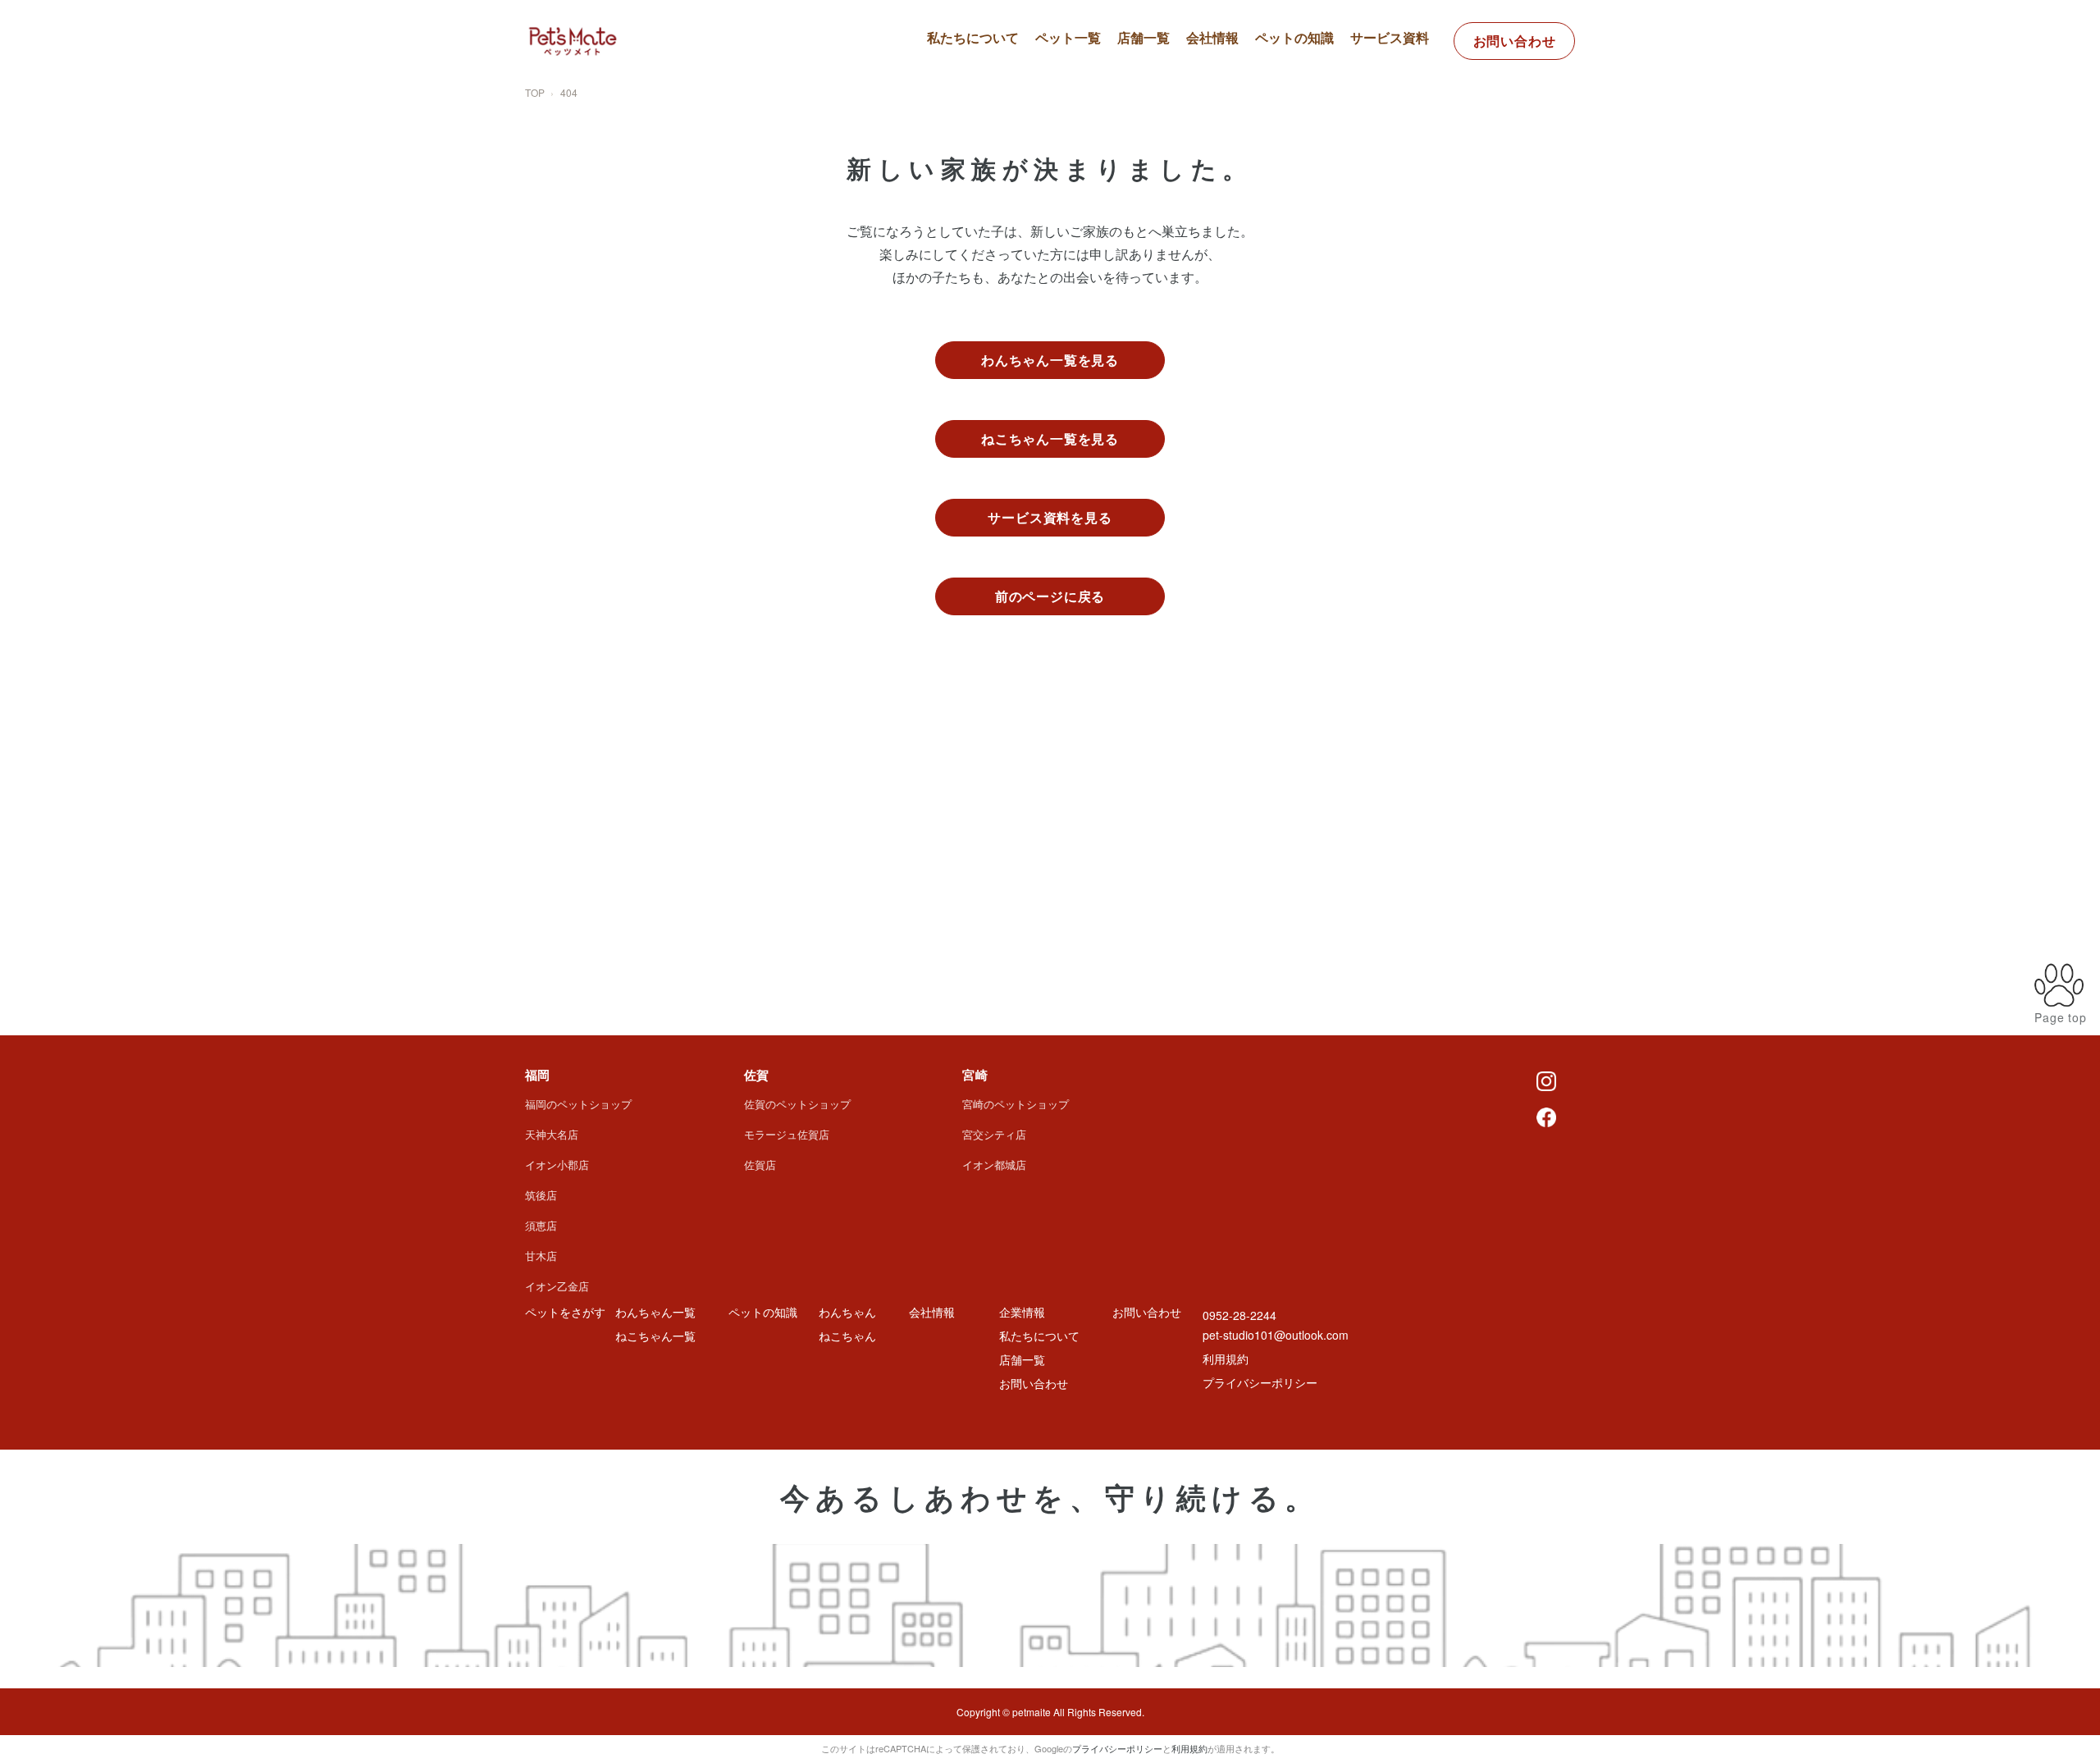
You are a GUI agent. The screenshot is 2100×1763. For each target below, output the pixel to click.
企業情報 (1022, 1312)
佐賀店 (760, 1165)
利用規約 (1226, 1359)
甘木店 (541, 1256)
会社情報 (1212, 37)
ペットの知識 (1294, 37)
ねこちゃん (847, 1336)
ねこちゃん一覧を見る (1050, 438)
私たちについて (973, 37)
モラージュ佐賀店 (787, 1134)
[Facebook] (1546, 1116)
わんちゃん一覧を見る (1050, 360)
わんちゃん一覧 (1094, 82)
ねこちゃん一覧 (1094, 111)
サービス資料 (1390, 37)
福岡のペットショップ (578, 1104)
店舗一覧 (1144, 37)
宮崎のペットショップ (1016, 1104)
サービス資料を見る (1050, 517)
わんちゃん (847, 1312)
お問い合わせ (1515, 41)
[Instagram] (1546, 1080)
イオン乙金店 (557, 1286)
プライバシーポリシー (1260, 1382)
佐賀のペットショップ (797, 1104)
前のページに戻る (1050, 596)
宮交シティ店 (994, 1134)
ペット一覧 (1068, 37)
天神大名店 (552, 1134)
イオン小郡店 (557, 1165)
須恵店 (541, 1225)
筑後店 (541, 1195)
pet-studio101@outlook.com (1276, 1335)
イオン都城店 (994, 1165)
